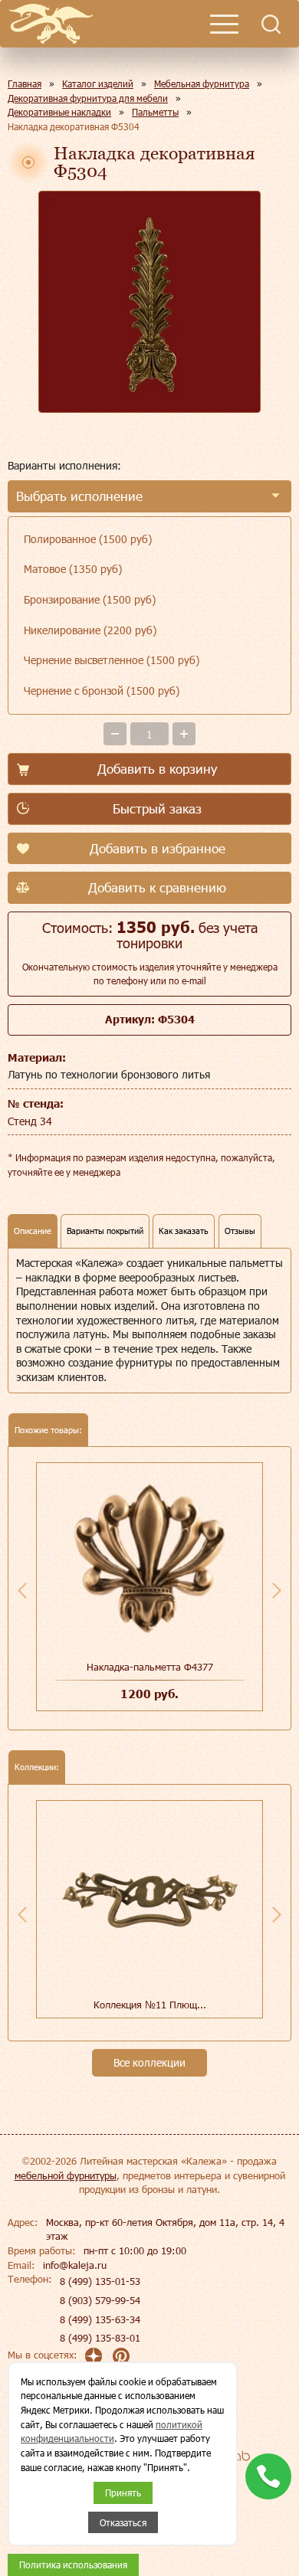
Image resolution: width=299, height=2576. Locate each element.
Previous (22, 1590)
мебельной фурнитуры (66, 2175)
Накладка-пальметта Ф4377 (150, 1667)
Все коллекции (149, 2062)
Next (277, 1590)
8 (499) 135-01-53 (100, 2281)
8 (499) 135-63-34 (100, 2319)
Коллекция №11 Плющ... (150, 2005)
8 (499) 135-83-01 (100, 2338)
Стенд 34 (30, 1121)
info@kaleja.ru (75, 2265)
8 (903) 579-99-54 (100, 2300)
